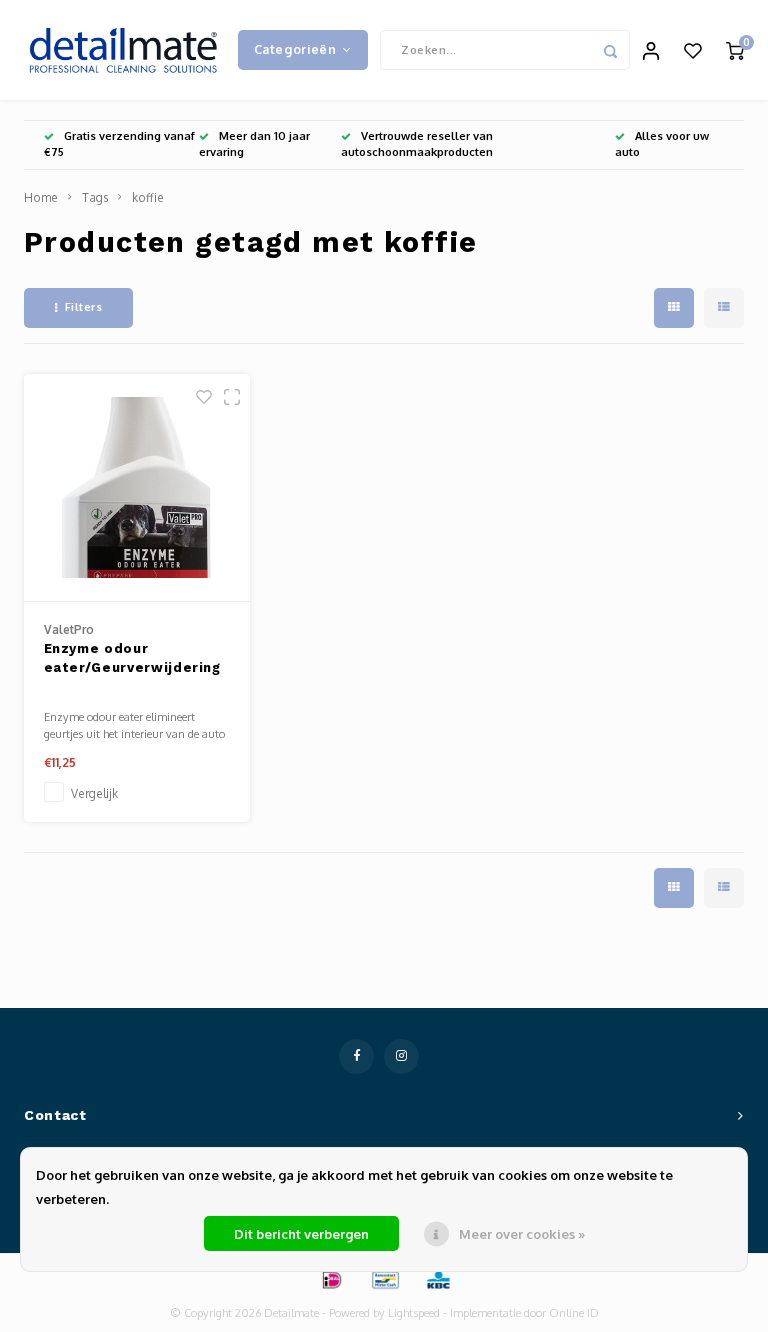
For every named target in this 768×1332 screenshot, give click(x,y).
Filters (84, 307)
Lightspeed (414, 1313)
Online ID (574, 1313)
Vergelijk (94, 793)
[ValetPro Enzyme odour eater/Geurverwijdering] (137, 488)
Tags (95, 197)
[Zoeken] (610, 50)
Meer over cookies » (522, 1234)
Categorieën (295, 49)
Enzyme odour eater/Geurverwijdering (132, 658)
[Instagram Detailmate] (401, 1056)
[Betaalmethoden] (331, 1279)
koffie (148, 197)
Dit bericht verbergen (301, 1234)
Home (41, 197)
